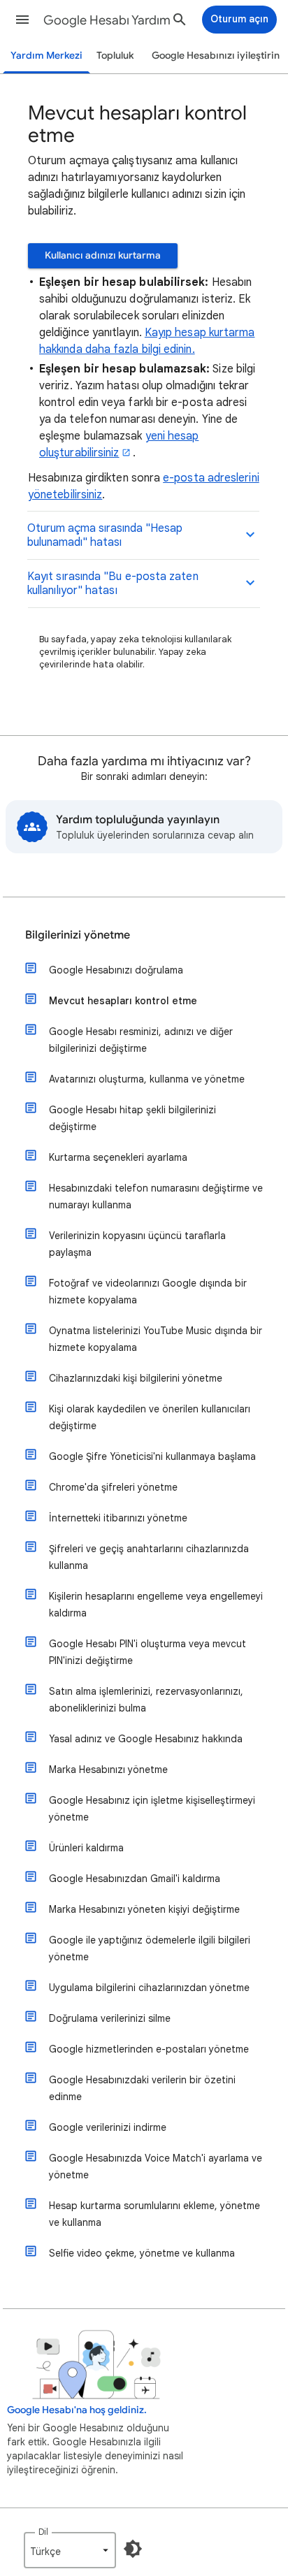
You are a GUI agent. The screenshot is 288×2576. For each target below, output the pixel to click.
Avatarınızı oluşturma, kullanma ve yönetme (147, 1079)
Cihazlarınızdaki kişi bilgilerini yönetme (136, 1378)
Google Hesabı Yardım (107, 20)
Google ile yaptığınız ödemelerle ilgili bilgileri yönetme (150, 1948)
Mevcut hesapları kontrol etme (123, 1001)
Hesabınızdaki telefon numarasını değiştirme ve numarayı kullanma (156, 1196)
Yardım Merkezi (46, 56)
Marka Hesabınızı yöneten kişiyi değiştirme (144, 1909)
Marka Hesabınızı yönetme (108, 1770)
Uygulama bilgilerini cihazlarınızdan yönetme (149, 1988)
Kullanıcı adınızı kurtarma (103, 255)
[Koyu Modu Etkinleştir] (133, 2549)
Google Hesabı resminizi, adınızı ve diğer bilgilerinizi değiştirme (141, 1040)
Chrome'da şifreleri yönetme (113, 1487)
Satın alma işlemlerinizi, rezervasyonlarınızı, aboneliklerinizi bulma (146, 1700)
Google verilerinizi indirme (108, 2127)
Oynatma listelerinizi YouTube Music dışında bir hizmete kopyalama (156, 1339)
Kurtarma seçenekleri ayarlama (118, 1157)
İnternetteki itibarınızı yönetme (118, 1518)
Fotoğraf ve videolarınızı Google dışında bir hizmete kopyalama (148, 1291)
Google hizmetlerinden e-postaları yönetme (149, 2049)
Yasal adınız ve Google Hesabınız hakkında (146, 1739)
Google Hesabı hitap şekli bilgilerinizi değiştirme (132, 1118)
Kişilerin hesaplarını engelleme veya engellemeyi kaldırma (156, 1605)
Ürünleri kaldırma (86, 1848)
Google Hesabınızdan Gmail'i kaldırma (135, 1879)
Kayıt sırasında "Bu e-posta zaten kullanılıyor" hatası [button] (113, 584)
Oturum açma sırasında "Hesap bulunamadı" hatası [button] (105, 535)
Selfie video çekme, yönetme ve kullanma (142, 2253)
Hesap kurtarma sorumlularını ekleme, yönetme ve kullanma (154, 2214)
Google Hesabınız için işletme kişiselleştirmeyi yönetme (152, 1809)
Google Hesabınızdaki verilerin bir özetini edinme (142, 2088)
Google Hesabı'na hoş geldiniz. (77, 2410)
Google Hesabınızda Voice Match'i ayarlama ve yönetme (156, 2166)
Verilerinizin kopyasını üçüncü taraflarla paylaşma (137, 1244)
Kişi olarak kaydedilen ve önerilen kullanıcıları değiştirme (150, 1417)
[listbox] (70, 2550)
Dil (43, 2532)
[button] (22, 20)
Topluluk (115, 56)
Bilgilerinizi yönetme (78, 935)
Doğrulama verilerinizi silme (110, 2018)
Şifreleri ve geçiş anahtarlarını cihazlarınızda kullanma (149, 1557)
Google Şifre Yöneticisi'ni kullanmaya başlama (152, 1456)
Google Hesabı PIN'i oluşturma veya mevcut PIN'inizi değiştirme (147, 1652)
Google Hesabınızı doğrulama (116, 970)
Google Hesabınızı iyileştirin (216, 56)
